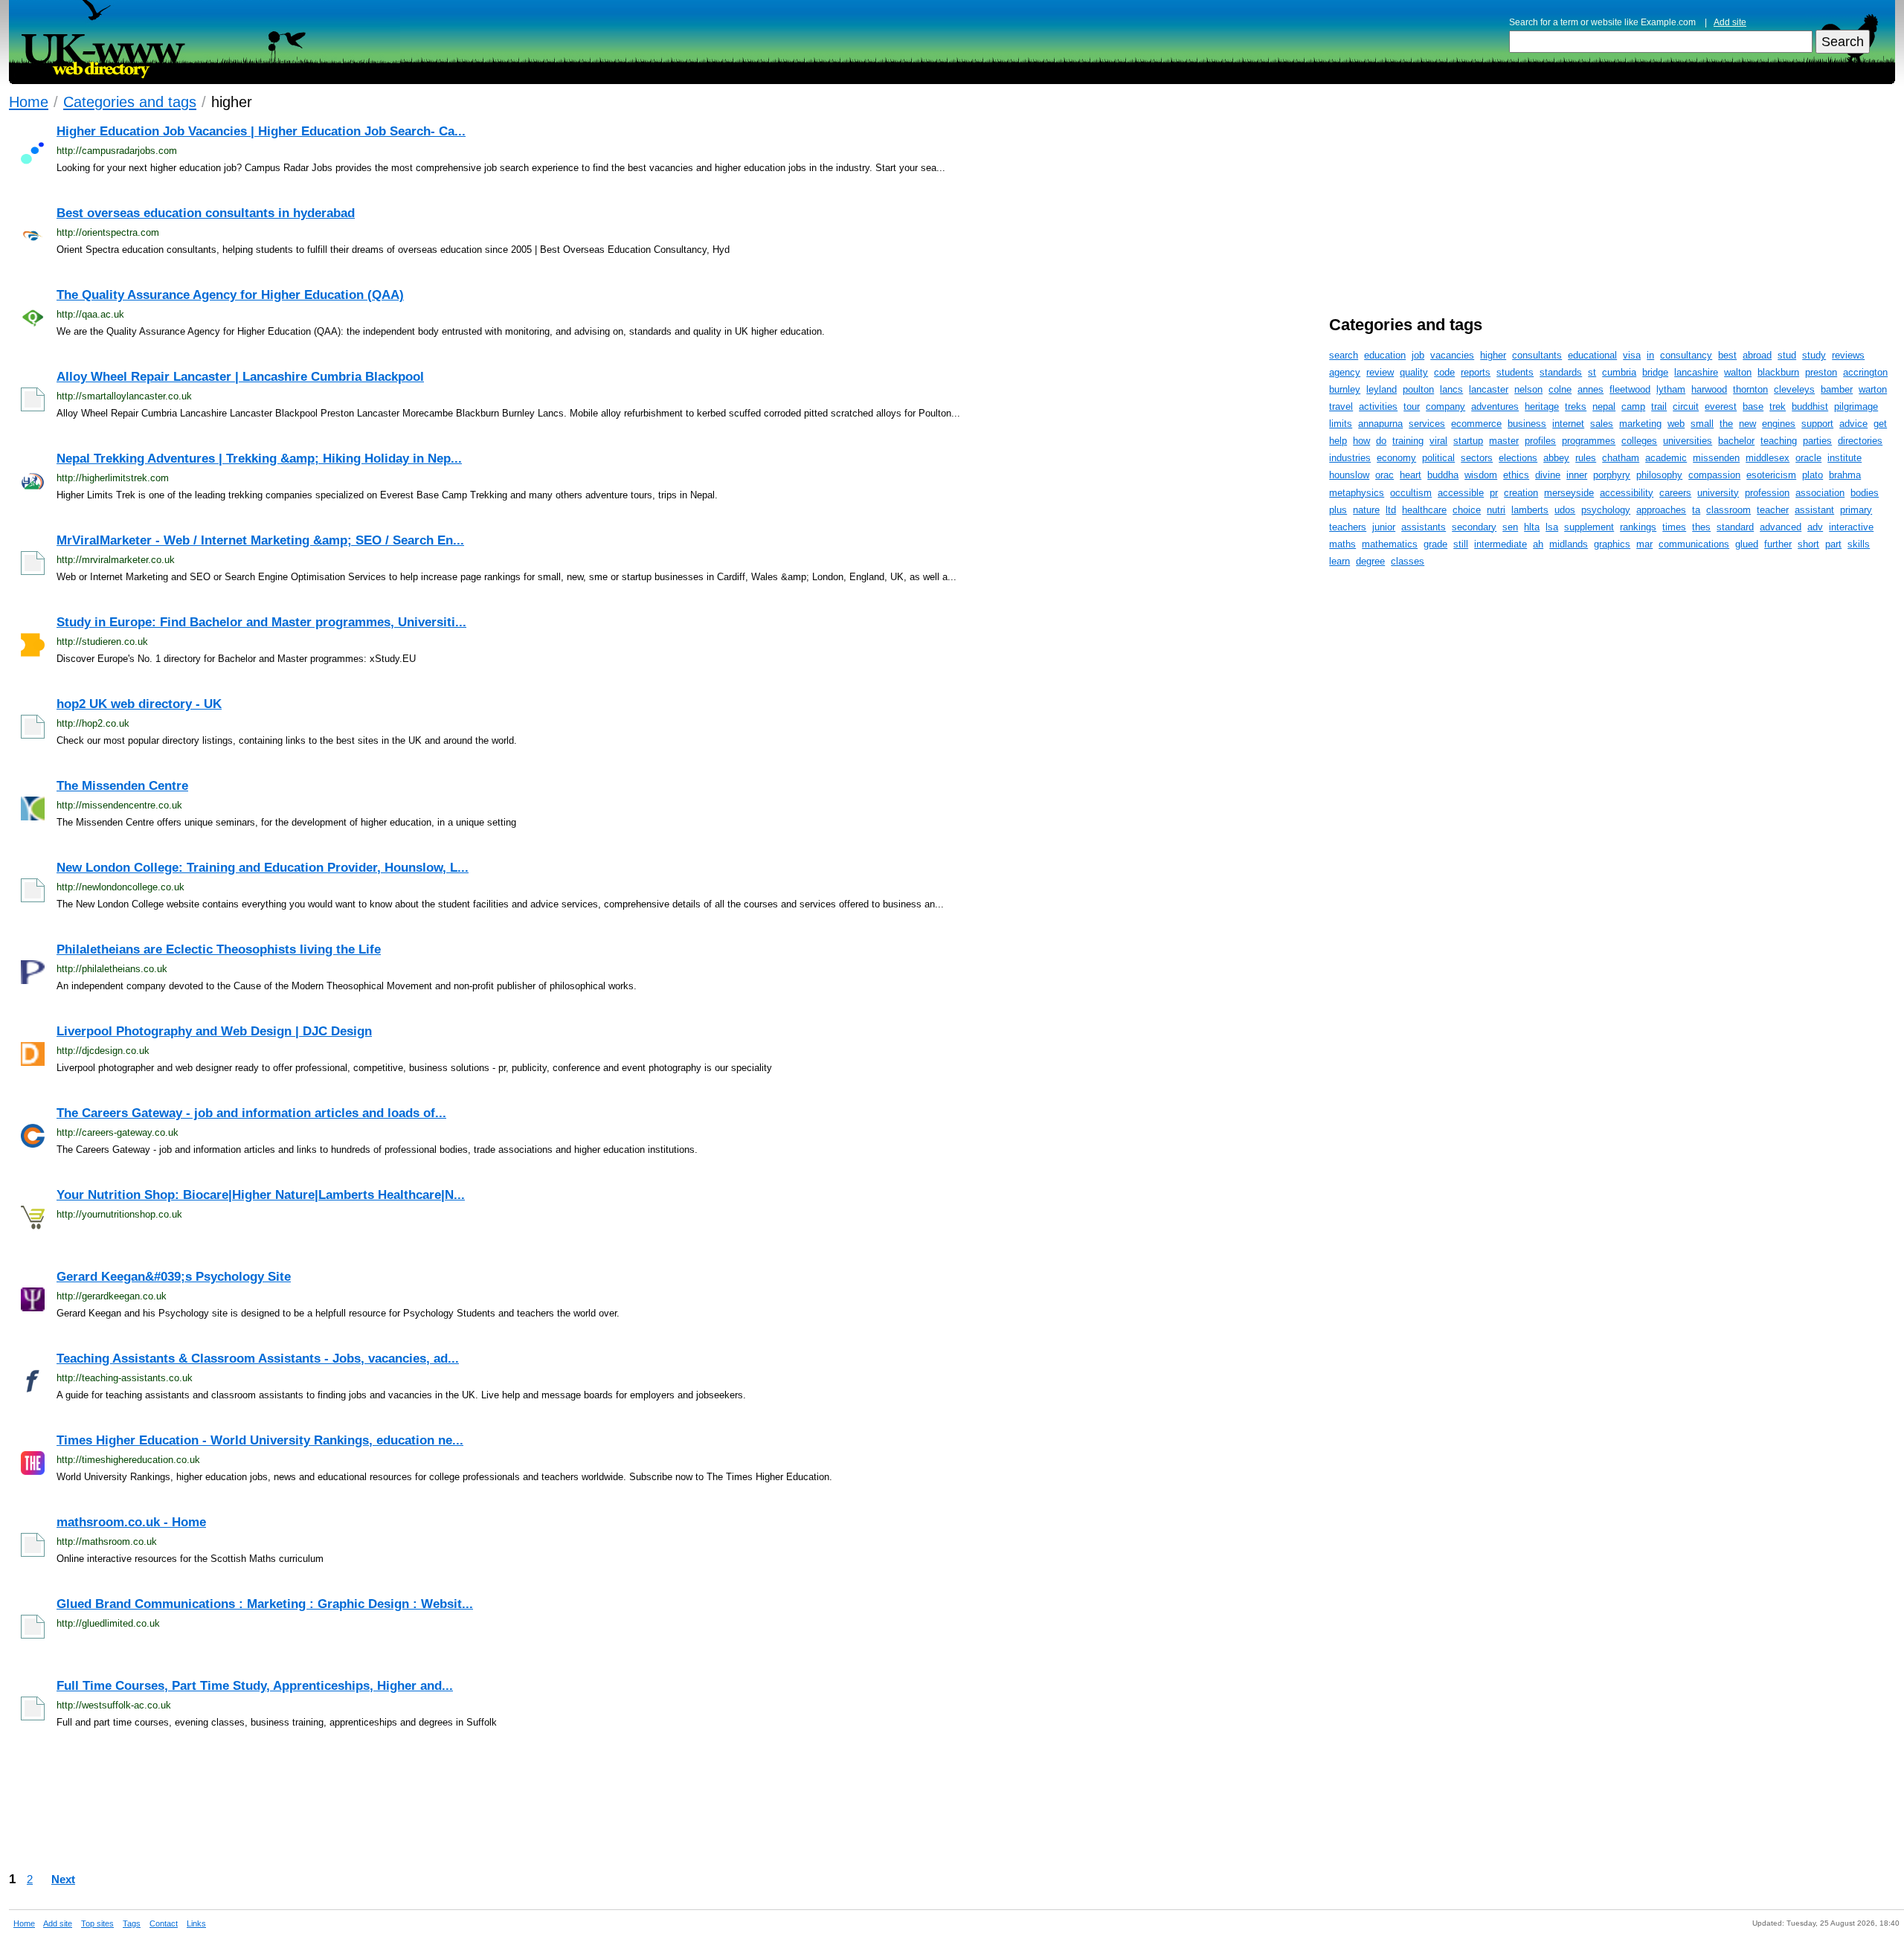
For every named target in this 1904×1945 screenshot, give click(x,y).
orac (1384, 475)
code (1444, 372)
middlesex (1768, 458)
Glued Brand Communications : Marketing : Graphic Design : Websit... (265, 1604)
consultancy (1686, 355)
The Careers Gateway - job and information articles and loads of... (251, 1113)
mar (1644, 544)
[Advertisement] (983, 1805)
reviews (1848, 355)
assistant (1814, 510)
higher (1493, 355)
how (1361, 441)
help (1338, 441)
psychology (1606, 510)
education (1385, 355)
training (1408, 441)
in (1650, 355)
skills (1859, 544)
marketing (1640, 424)
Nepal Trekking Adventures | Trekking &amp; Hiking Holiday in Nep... (259, 459)
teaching (1779, 441)
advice (1853, 424)
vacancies (1452, 355)
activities (1378, 406)
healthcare (1424, 510)
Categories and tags (130, 102)
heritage (1542, 406)
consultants (1537, 355)
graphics (1612, 544)
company (1445, 406)
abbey (1556, 458)
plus (1338, 510)
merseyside (1569, 493)
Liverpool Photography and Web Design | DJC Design (214, 1031)
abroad (1757, 355)
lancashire (1696, 372)
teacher (1773, 510)
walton (1738, 372)
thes (1701, 527)
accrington (1865, 372)
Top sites (97, 1923)
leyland (1382, 389)
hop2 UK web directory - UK (139, 704)
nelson (1528, 389)
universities (1688, 441)
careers (1675, 493)
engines (1779, 424)
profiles (1540, 441)
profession (1767, 493)
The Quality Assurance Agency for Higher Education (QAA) (230, 295)
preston (1821, 372)
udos (1565, 510)
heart (1411, 475)
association (1820, 493)
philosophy (1659, 475)
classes (1408, 561)
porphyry (1612, 475)
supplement (1589, 527)
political (1438, 458)
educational (1592, 355)
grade (1435, 544)
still (1461, 544)
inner (1577, 475)
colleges (1639, 441)
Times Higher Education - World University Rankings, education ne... (260, 1440)
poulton (1418, 389)
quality (1414, 372)
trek (1778, 406)
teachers (1348, 527)
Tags (132, 1923)
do (1381, 441)
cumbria (1619, 372)
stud (1787, 355)
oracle (1808, 458)
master (1504, 441)
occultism (1411, 493)
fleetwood (1630, 389)
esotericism (1771, 475)
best (1727, 355)
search (1344, 355)
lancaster (1489, 389)
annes (1591, 389)
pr (1494, 493)
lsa (1552, 527)
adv (1815, 527)
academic (1666, 458)
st (1592, 372)
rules (1586, 458)
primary (1856, 510)
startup (1468, 441)
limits (1341, 424)
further (1778, 544)
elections (1518, 458)
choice (1467, 510)
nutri (1496, 510)
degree (1370, 561)
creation (1521, 493)
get (1880, 424)
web (1676, 424)
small (1702, 424)
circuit (1686, 406)
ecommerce (1476, 424)
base (1753, 406)
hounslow (1349, 475)
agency (1345, 372)
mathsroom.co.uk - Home (131, 1522)
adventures (1495, 406)
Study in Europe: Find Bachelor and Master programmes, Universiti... (261, 622)
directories (1860, 441)
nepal (1604, 406)
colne (1560, 389)
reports (1476, 372)
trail (1659, 406)
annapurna (1380, 424)
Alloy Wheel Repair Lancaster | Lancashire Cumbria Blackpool (240, 377)
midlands (1569, 544)
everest (1721, 406)
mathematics (1390, 544)
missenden (1716, 458)
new (1747, 424)
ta (1696, 510)
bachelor (1736, 441)
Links (196, 1923)
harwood (1709, 389)
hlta (1532, 527)
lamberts (1530, 510)
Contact (164, 1923)
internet (1568, 424)
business (1527, 424)
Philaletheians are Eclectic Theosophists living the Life (219, 949)
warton (1873, 389)
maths (1342, 544)
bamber (1837, 389)
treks (1576, 406)
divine (1548, 475)
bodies (1865, 493)
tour (1412, 406)
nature (1366, 510)
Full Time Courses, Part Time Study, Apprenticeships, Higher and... (255, 1686)
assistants (1424, 527)
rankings (1638, 527)
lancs (1451, 389)
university (1718, 493)
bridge (1655, 372)
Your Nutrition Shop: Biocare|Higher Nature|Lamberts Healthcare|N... (261, 1195)
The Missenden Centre (122, 786)
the (1726, 424)
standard (1735, 527)
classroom (1728, 510)
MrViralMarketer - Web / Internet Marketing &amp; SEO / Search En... (260, 540)
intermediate (1501, 544)
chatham (1621, 458)
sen (1510, 527)
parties (1817, 441)
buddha (1443, 475)
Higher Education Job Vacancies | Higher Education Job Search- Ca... (261, 131)
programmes (1589, 441)
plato (1813, 475)
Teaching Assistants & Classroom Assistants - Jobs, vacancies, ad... (258, 1359)
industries (1350, 458)
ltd (1391, 510)
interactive (1851, 527)
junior (1384, 527)
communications (1694, 544)
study (1814, 355)
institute (1844, 458)
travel (1341, 406)
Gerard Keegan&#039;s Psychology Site (174, 1277)
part (1833, 544)
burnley (1345, 389)
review (1380, 372)
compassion (1714, 475)
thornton (1750, 389)
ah (1538, 544)
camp (1633, 406)
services (1427, 424)
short (1808, 544)
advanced (1781, 527)
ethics (1516, 475)
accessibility (1627, 493)
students (1515, 372)
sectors (1477, 458)
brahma (1845, 475)
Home (29, 102)
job (1418, 355)
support (1817, 424)
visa (1632, 355)
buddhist (1810, 406)
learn (1339, 561)
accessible (1461, 493)
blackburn (1778, 372)
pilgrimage (1856, 406)
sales (1602, 424)
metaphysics (1357, 493)
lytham (1671, 389)
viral (1438, 441)
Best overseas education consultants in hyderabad (206, 213)
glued (1747, 544)
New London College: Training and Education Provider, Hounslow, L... (263, 868)
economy (1396, 458)
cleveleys (1794, 389)
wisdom (1481, 475)
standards (1561, 372)
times (1674, 527)
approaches (1661, 510)
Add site (1730, 22)
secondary (1474, 527)
